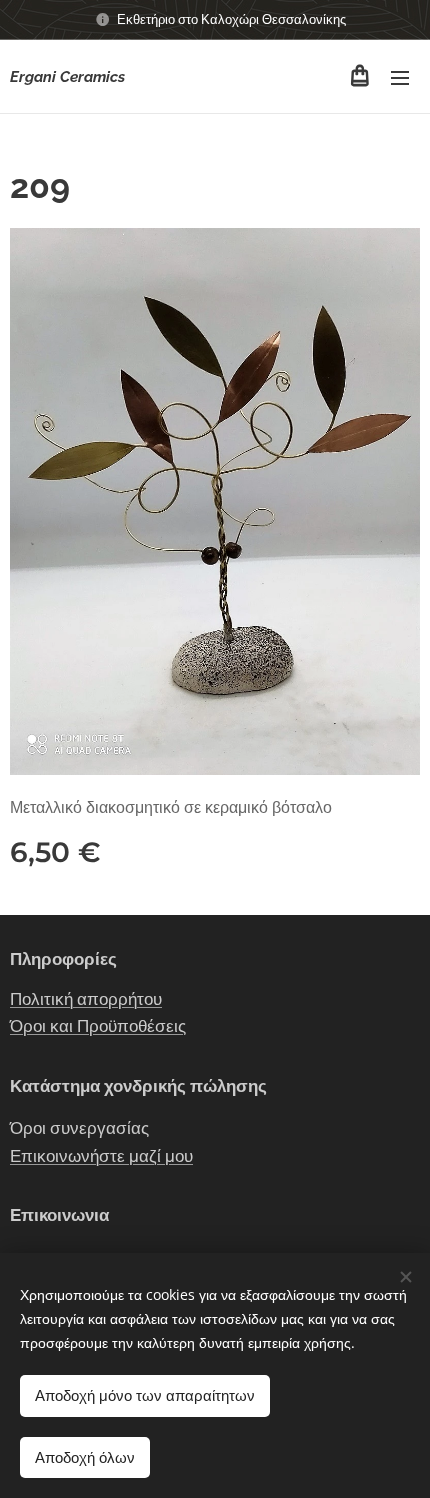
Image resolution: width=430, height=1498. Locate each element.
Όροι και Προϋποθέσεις (98, 1026)
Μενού (400, 77)
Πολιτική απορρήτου (86, 999)
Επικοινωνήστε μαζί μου (101, 1156)
